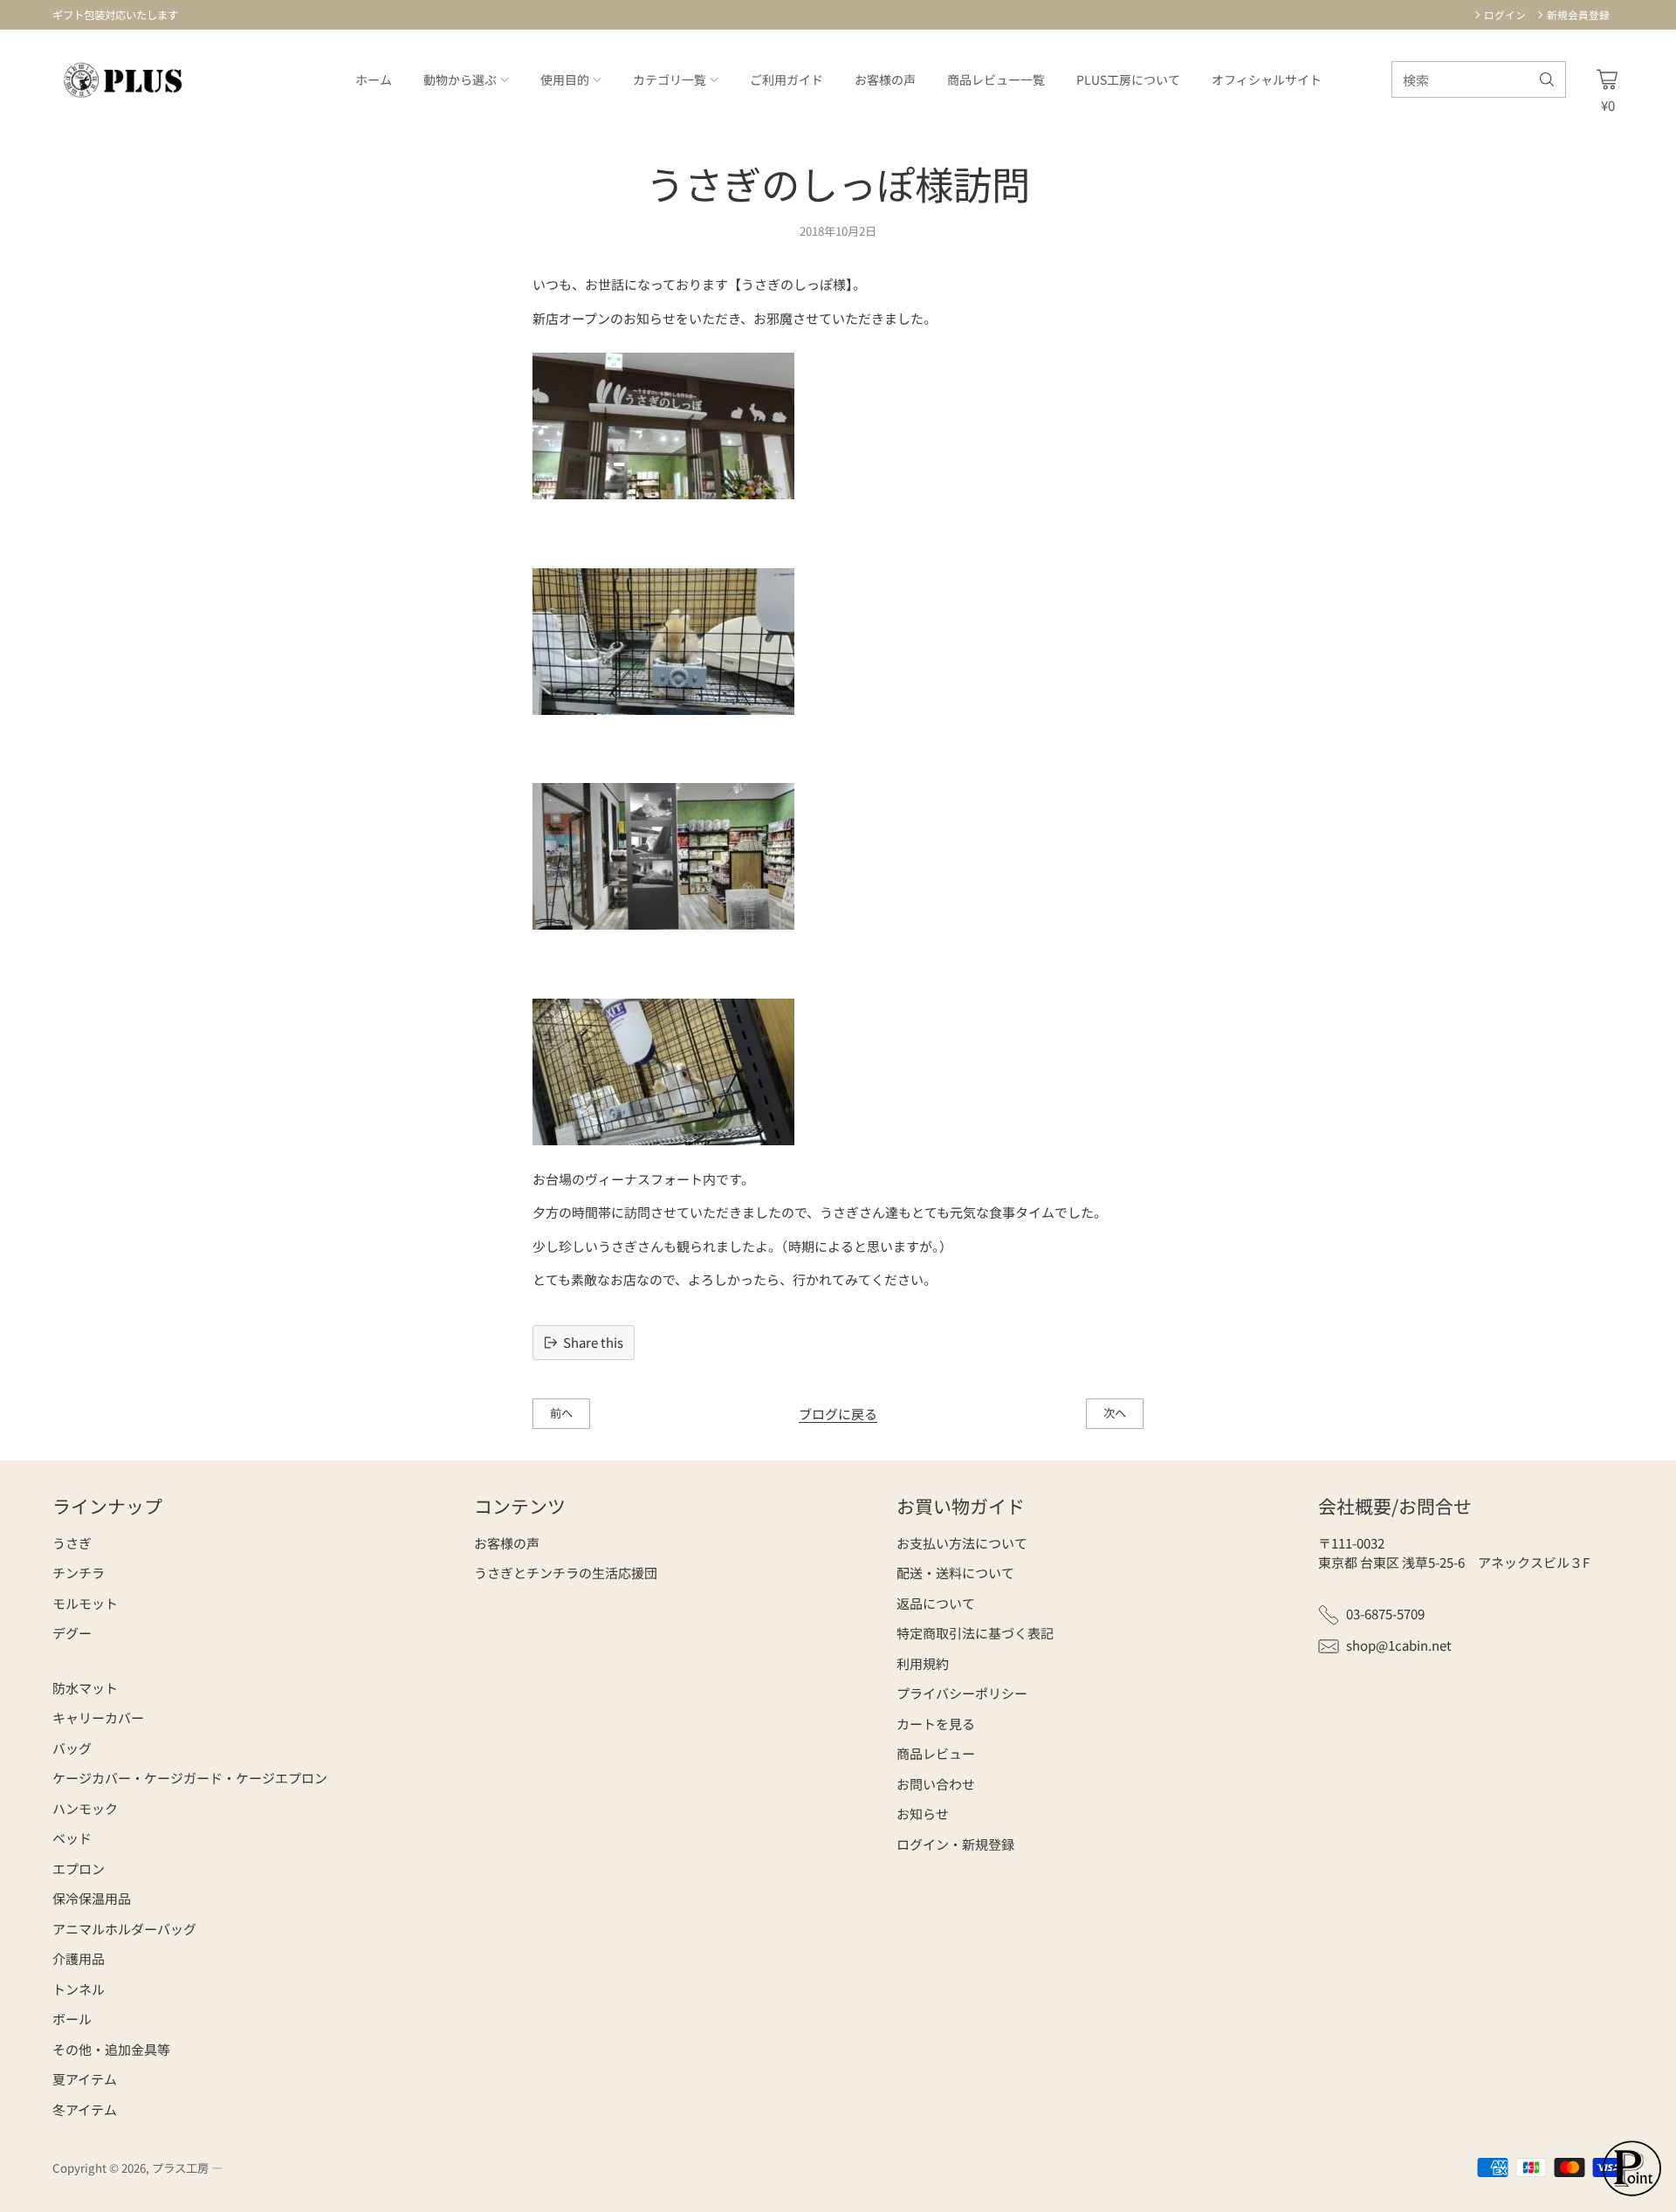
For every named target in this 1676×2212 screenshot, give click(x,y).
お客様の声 (507, 1543)
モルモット (85, 1603)
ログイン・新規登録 (955, 1844)
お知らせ (923, 1814)
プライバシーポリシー (962, 1693)
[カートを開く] (1607, 79)
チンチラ (79, 1573)
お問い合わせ (936, 1784)
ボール (72, 2019)
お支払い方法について (962, 1543)
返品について (936, 1603)
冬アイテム (85, 2109)
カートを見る (936, 1724)
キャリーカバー (98, 1717)
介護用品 (79, 1958)
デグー (72, 1633)
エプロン (79, 1869)
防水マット (85, 1688)
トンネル (79, 1989)
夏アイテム (85, 2079)
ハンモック (85, 1808)
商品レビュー (936, 1753)
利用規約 (923, 1663)
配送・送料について (955, 1573)
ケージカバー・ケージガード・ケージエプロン (190, 1778)
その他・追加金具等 (111, 2049)
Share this (593, 1342)
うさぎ (72, 1543)
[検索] (1547, 79)
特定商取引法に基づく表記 (975, 1633)
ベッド (72, 1838)
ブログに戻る (838, 1414)
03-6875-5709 (1385, 1614)
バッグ (72, 1748)
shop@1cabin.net (1399, 1645)
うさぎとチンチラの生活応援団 (566, 1573)
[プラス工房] (124, 80)
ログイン (1505, 14)
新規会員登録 (1578, 14)
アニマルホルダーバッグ (124, 1929)
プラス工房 (180, 2168)
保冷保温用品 (92, 1898)
